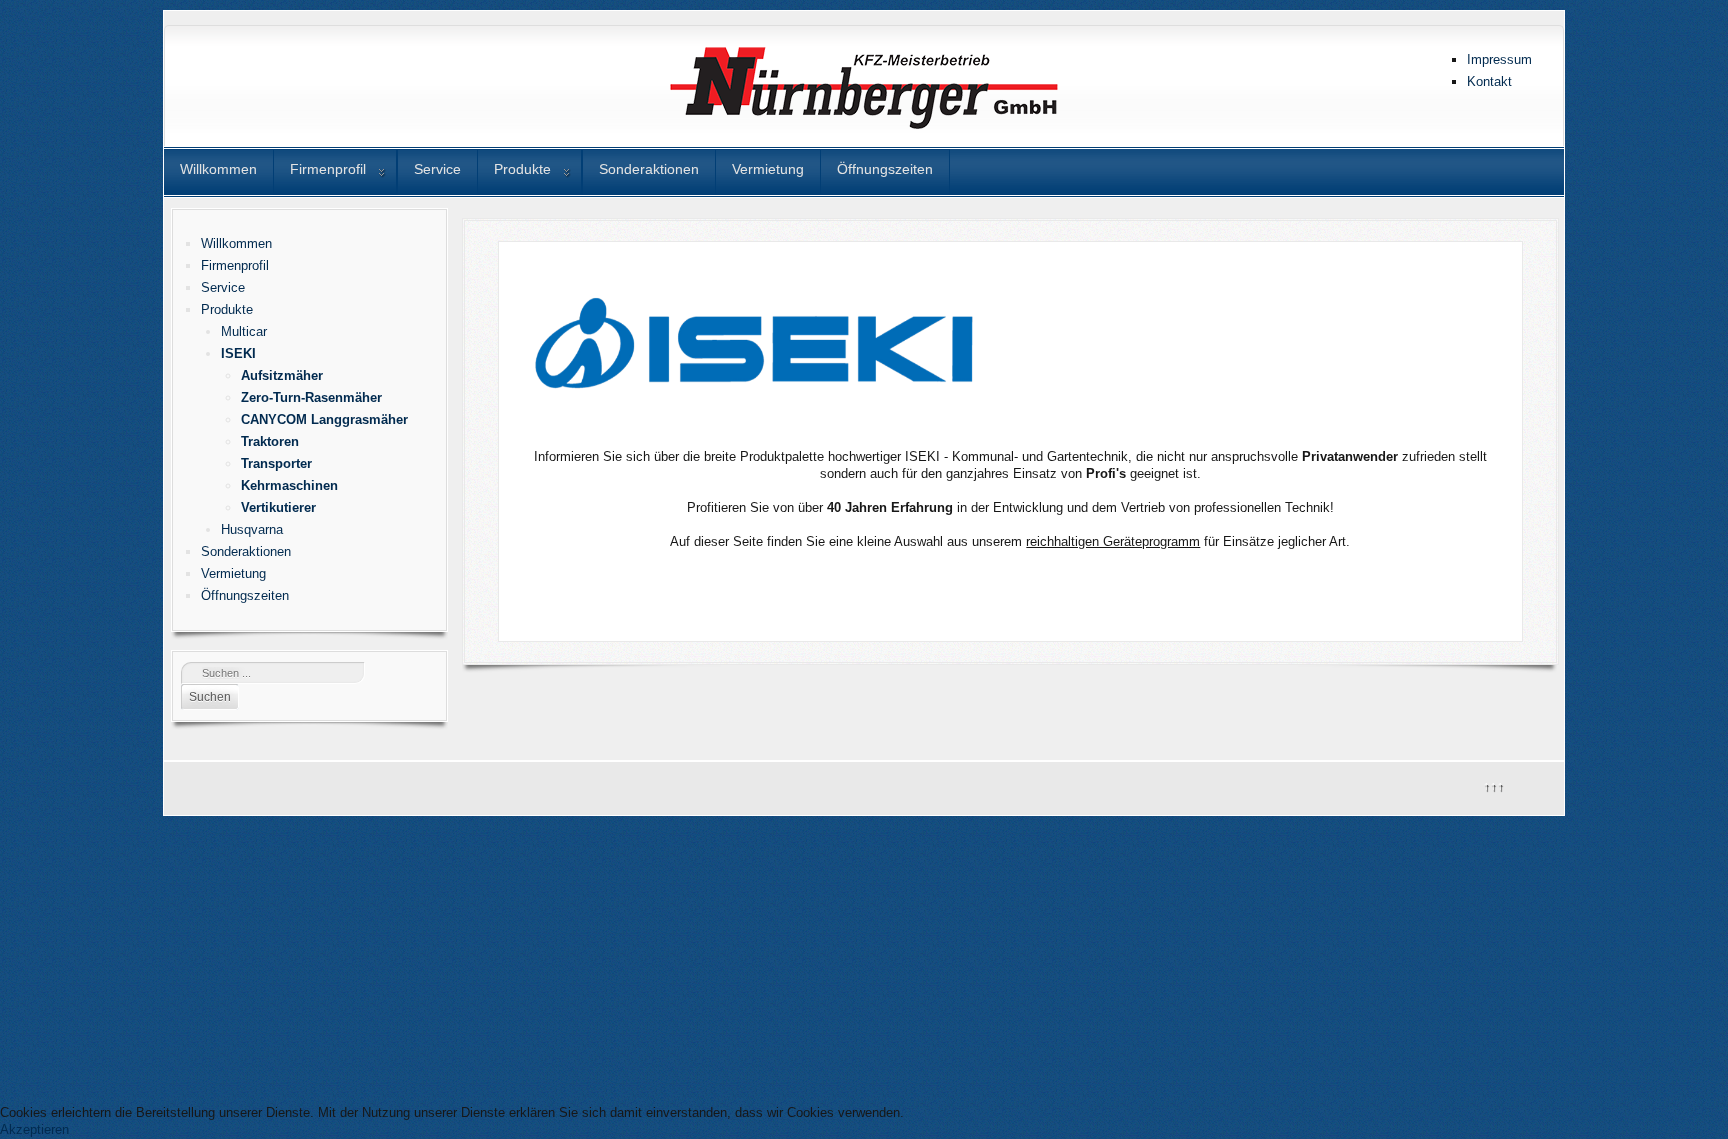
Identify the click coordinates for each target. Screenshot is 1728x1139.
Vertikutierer (278, 507)
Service (437, 169)
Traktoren (270, 441)
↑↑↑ (1493, 785)
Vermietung (768, 169)
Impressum (1499, 59)
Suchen (210, 697)
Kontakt (1489, 81)
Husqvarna (252, 529)
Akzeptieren (34, 1129)
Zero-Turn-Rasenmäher (311, 397)
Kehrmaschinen (289, 485)
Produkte (522, 169)
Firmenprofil (328, 169)
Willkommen (218, 169)
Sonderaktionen (649, 169)
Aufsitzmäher (282, 375)
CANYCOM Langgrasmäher (324, 419)
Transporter (276, 463)
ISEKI (238, 353)
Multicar (244, 331)
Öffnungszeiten (885, 169)
